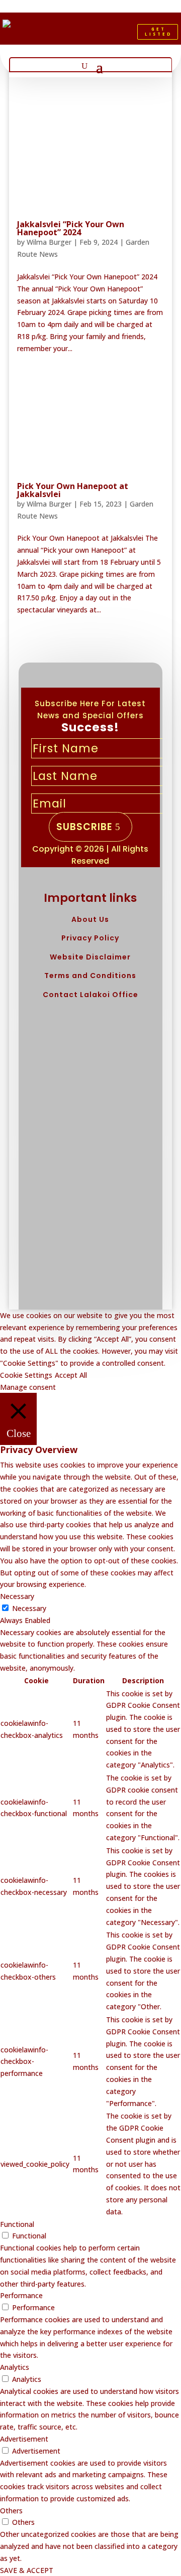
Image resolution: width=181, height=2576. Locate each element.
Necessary (29, 1608)
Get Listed (159, 31)
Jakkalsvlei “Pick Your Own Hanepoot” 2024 (71, 228)
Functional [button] (17, 2224)
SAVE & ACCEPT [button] (27, 2570)
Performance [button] (21, 2295)
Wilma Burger (49, 242)
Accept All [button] (71, 1375)
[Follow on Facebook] (75, 34)
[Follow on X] (93, 34)
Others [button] (11, 2511)
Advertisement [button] (24, 2439)
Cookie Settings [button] (26, 1375)
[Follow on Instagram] (110, 34)
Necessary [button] (17, 1596)
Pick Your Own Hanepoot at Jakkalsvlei (73, 490)
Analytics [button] (15, 2367)
